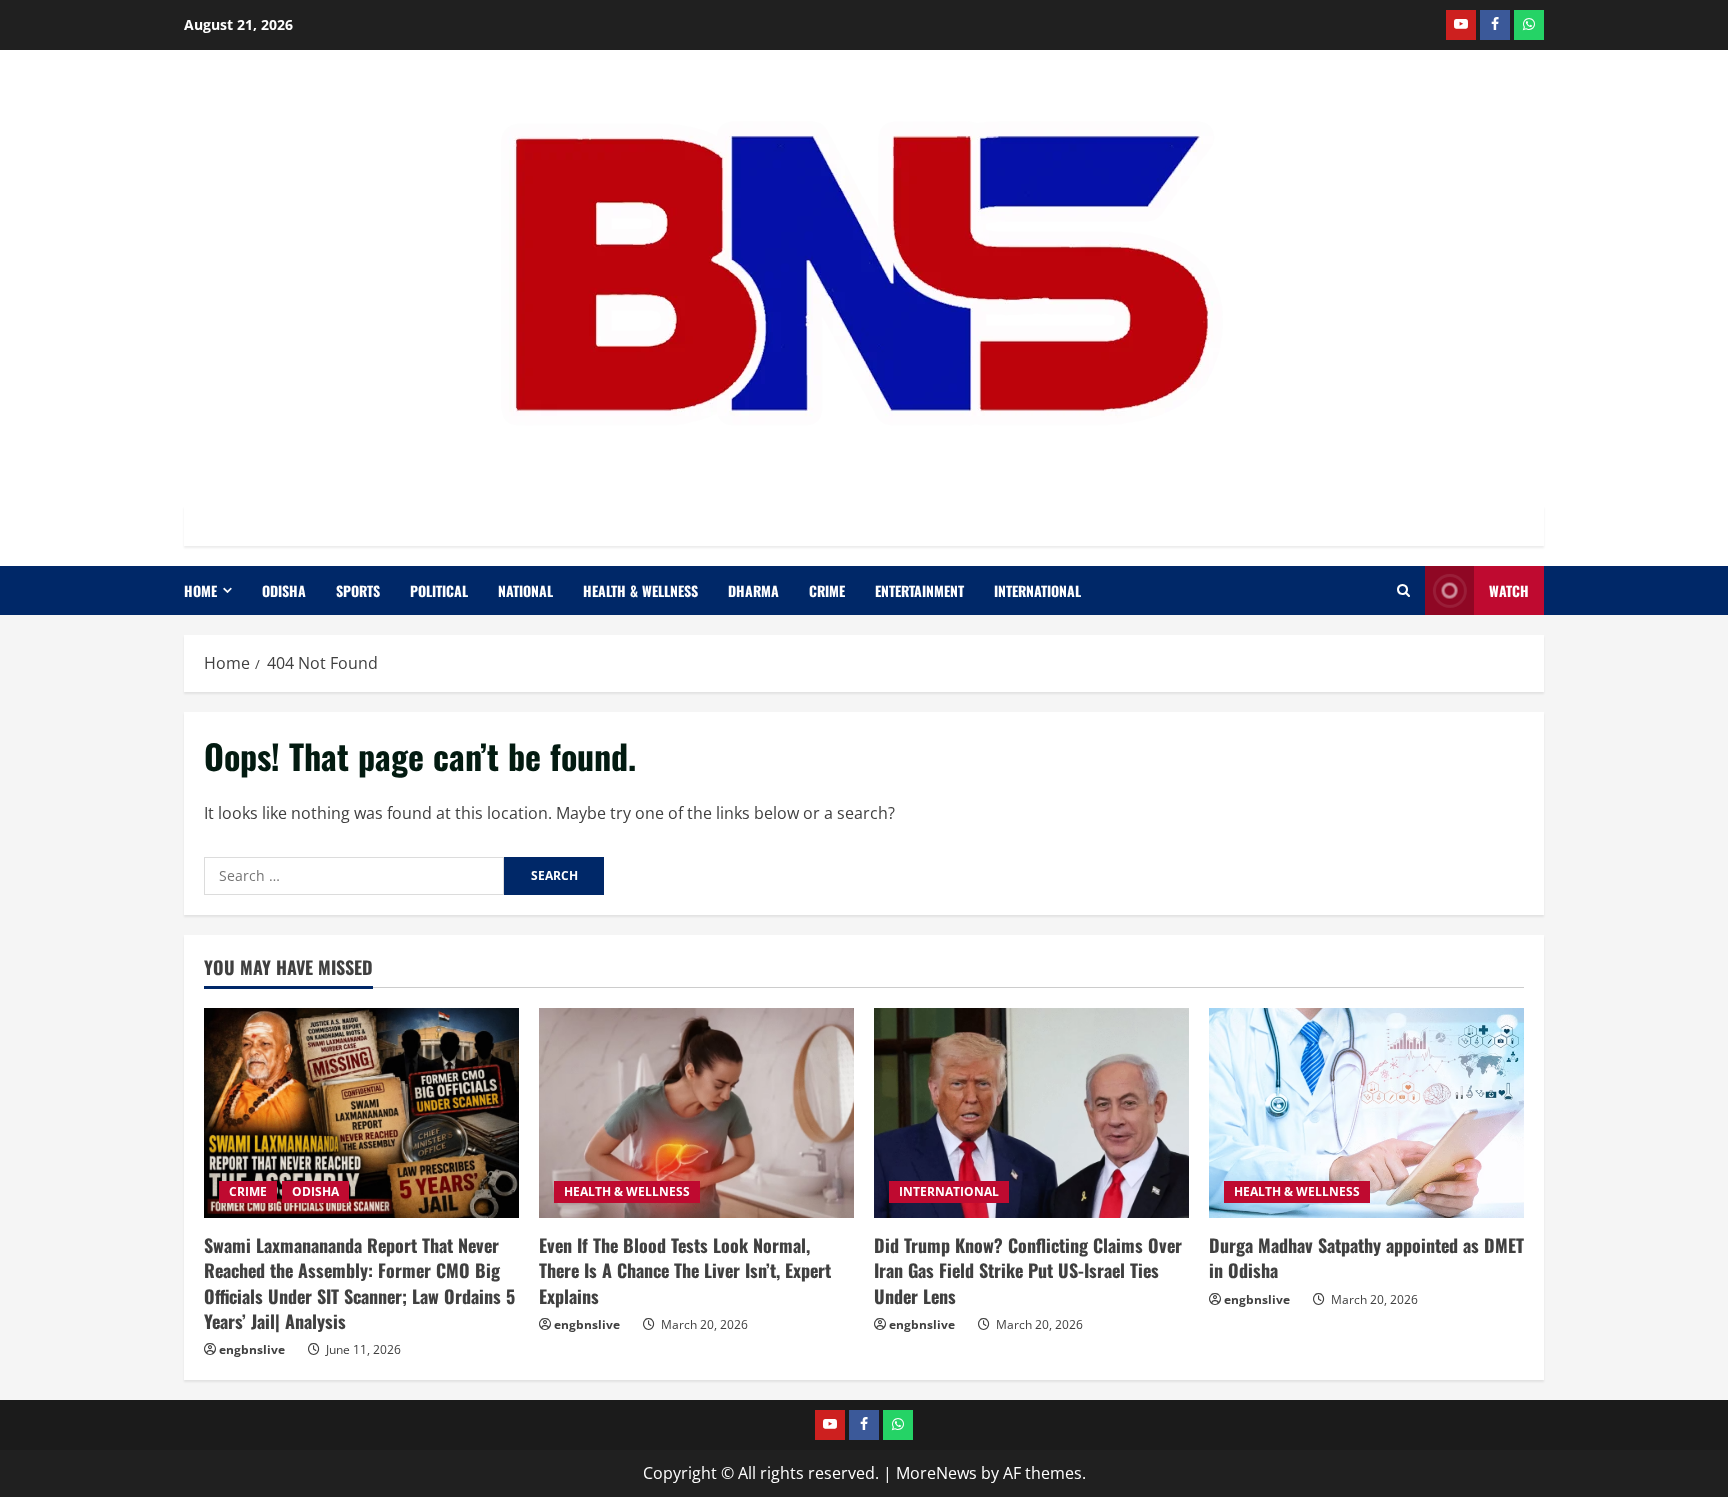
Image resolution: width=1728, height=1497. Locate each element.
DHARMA (753, 590)
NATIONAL (525, 590)
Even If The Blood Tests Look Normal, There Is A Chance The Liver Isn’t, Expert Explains (685, 1270)
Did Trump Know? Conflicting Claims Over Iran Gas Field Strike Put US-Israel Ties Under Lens (1028, 1270)
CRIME (827, 590)
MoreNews (936, 1473)
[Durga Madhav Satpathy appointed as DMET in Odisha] (1366, 1113)
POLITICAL (439, 590)
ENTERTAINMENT (919, 590)
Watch (1509, 590)
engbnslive (252, 1349)
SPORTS (358, 590)
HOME (200, 590)
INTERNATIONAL (1037, 590)
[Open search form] (1403, 590)
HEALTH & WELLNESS (640, 590)
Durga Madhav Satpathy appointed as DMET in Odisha (1366, 1257)
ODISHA (284, 590)
